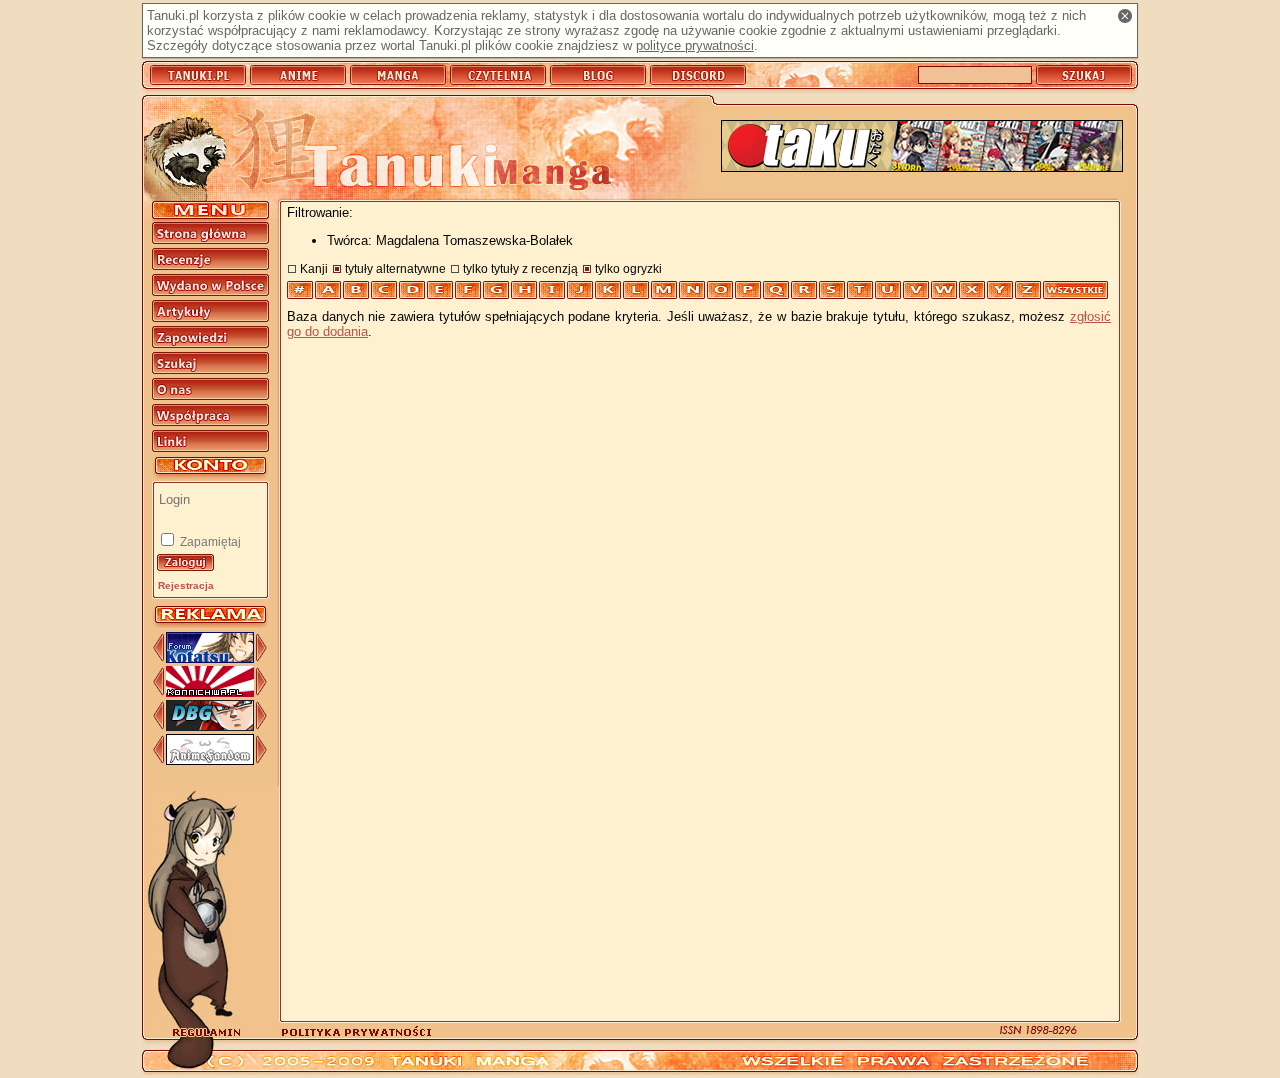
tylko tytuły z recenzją (520, 268)
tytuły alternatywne (395, 268)
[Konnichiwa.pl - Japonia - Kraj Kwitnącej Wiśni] (210, 692)
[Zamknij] (1125, 16)
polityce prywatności (695, 45)
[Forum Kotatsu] (210, 658)
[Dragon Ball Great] (210, 726)
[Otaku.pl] (922, 147)
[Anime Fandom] (210, 760)
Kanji (314, 268)
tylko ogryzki (628, 268)
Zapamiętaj (209, 542)
